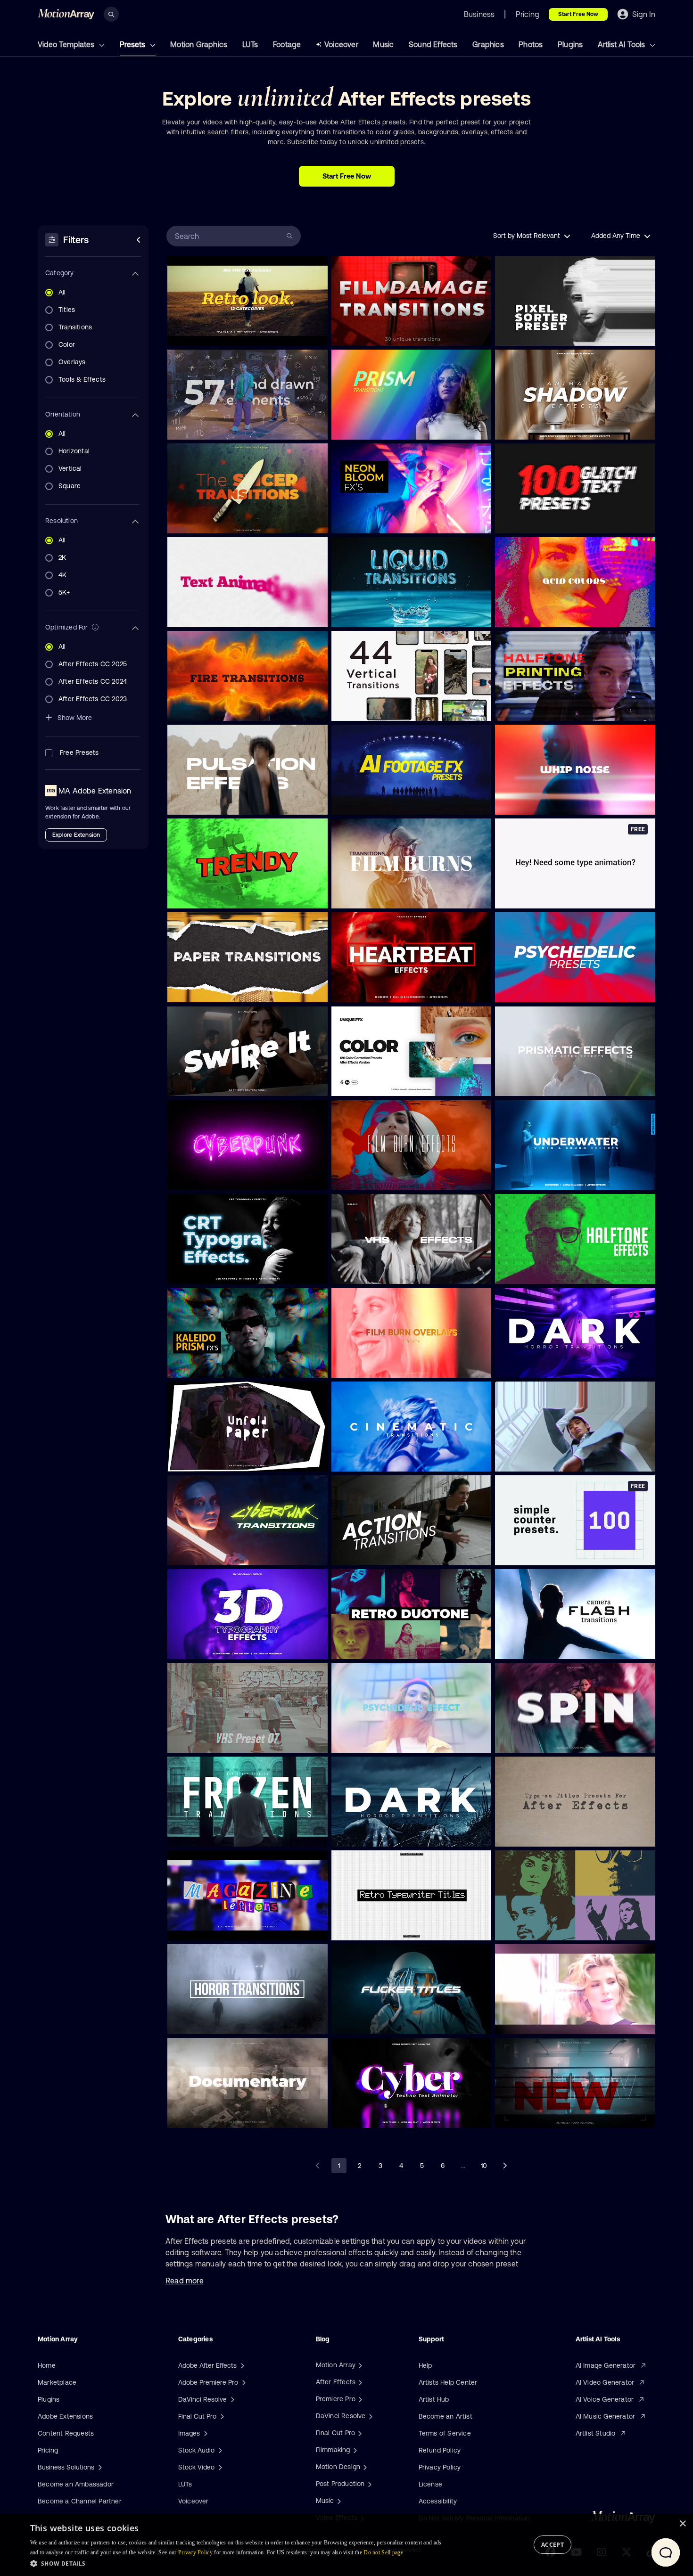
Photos (531, 44)
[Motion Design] (364, 2467)
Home (47, 2365)
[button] (239, 2563)
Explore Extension (76, 835)
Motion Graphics (199, 44)
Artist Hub (434, 2399)
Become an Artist (445, 2416)
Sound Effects (433, 44)
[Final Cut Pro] (359, 2433)
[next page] (505, 2166)
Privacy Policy (440, 2467)
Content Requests (66, 2433)
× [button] (682, 2524)
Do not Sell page (383, 2552)
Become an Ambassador (76, 2484)
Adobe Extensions (65, 2416)
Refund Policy (440, 2450)
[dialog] (346, 2545)
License (430, 2484)
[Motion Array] (359, 2365)
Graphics (488, 44)
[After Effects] (359, 2382)
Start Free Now (578, 14)
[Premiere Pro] (359, 2399)
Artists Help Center (448, 2382)
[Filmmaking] (354, 2450)
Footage (287, 44)
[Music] (338, 2501)
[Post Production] (369, 2484)
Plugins (570, 44)
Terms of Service (445, 2433)
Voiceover (341, 44)
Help (425, 2365)
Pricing (48, 2450)
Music (383, 44)
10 (484, 2166)
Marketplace (57, 2382)
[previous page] (318, 2166)
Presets (133, 44)
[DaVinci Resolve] (370, 2416)
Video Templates (67, 44)
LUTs (250, 44)
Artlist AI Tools (622, 44)
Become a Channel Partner (80, 2501)
